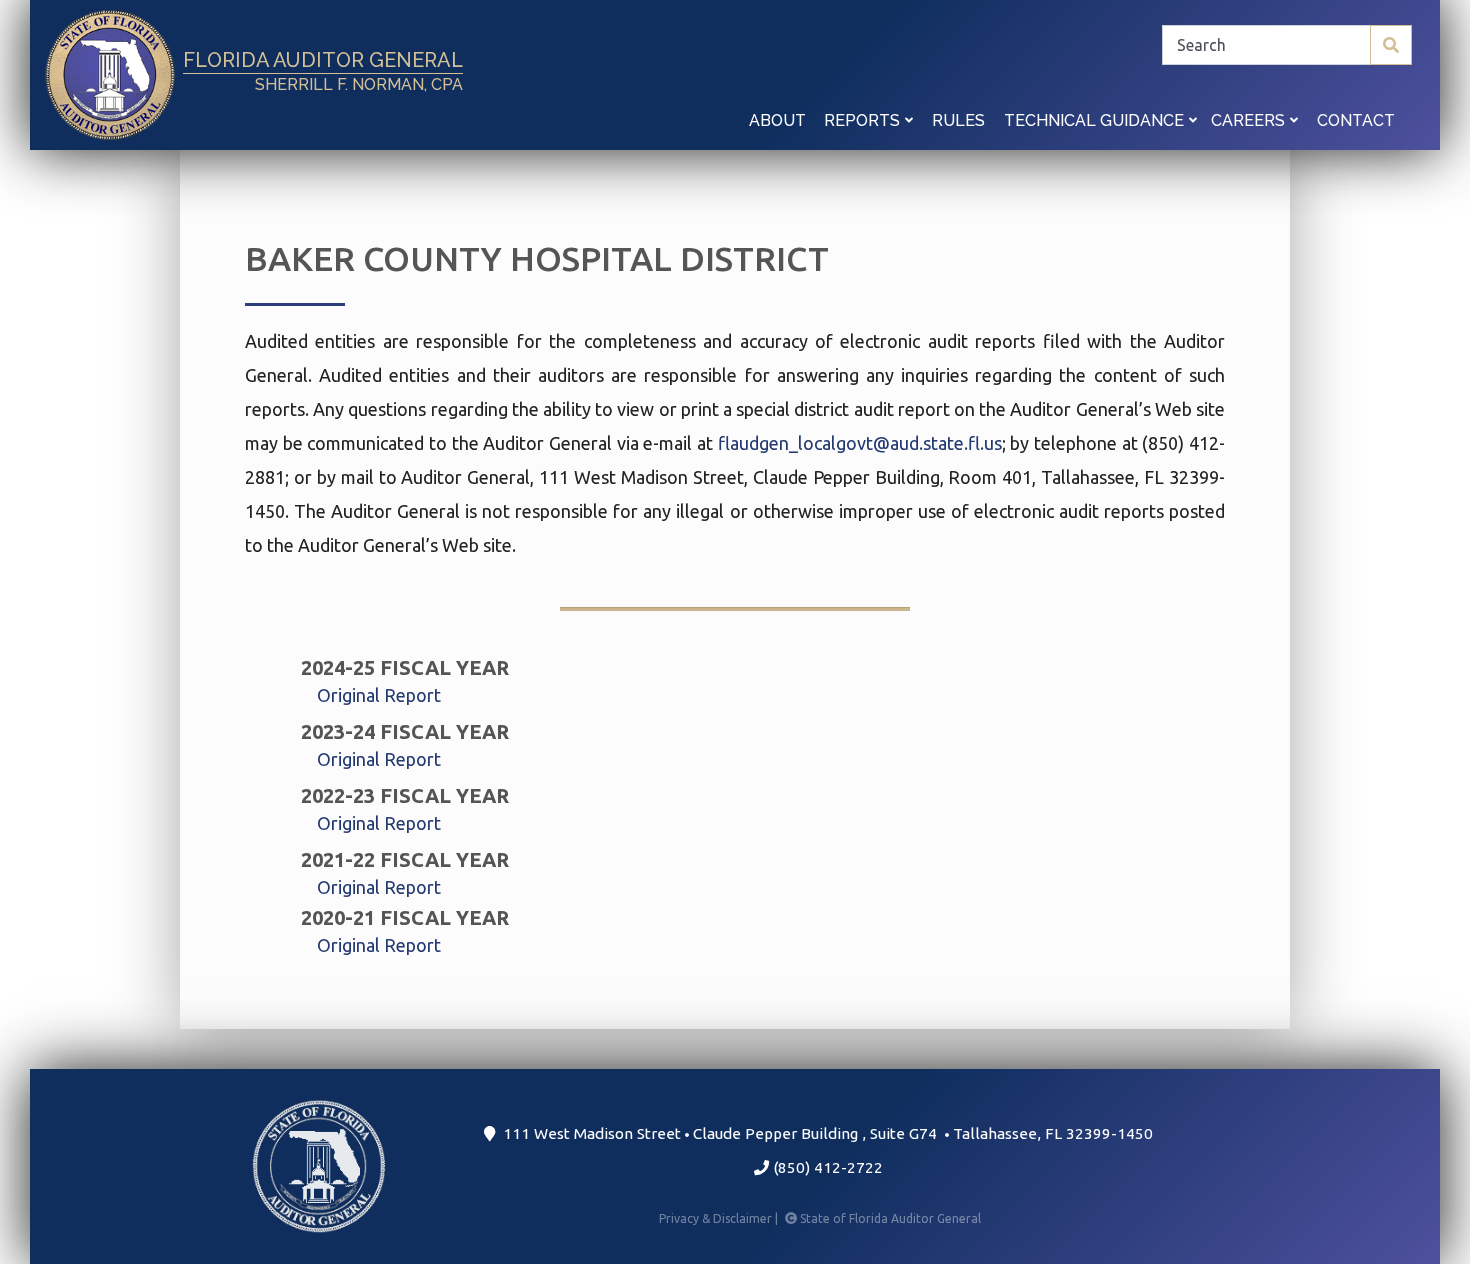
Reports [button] (864, 120)
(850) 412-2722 (826, 1167)
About (777, 120)
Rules (958, 120)
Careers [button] (1250, 120)
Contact (1356, 120)
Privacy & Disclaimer (720, 1218)
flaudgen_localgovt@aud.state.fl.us (860, 443)
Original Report (379, 695)
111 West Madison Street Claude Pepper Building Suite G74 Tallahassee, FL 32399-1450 (824, 1133)
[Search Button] (1391, 45)
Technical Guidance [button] (1096, 120)
